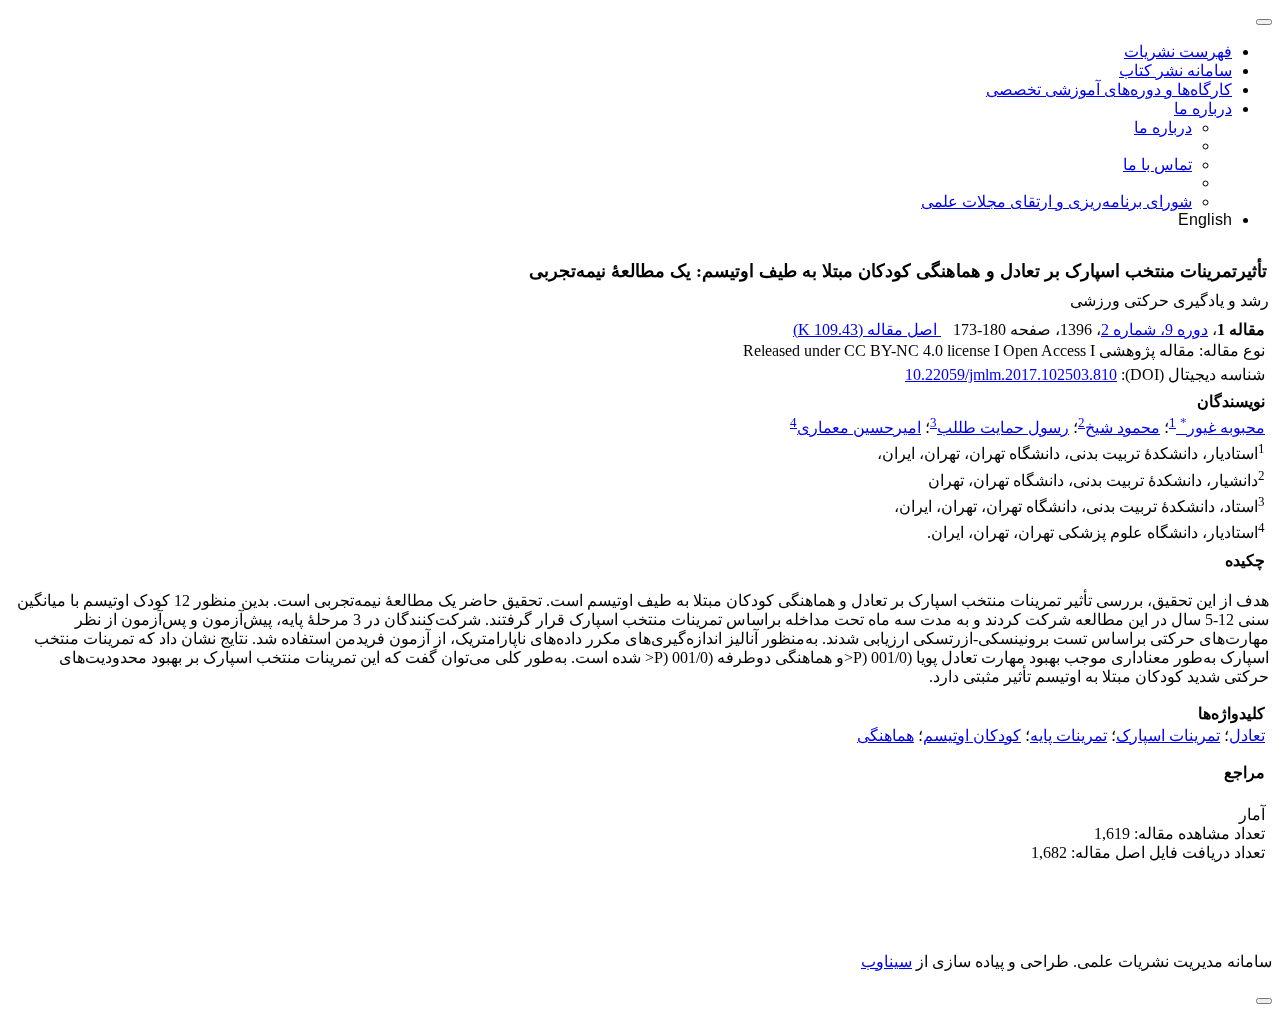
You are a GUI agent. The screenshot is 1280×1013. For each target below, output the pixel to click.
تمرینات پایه (1068, 735)
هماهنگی (885, 735)
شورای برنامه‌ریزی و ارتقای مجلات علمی (1056, 201)
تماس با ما (1157, 164)
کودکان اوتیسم (972, 735)
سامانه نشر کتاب (1175, 70)
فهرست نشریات (1178, 51)
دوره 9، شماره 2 (1154, 329)
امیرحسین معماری (859, 427)
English (1205, 219)
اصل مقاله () (867, 329)
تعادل (1247, 735)
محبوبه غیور (1222, 427)
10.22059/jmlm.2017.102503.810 (1011, 374)
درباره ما (1203, 108)
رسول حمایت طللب (1003, 427)
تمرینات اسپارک (1168, 735)
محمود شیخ (1122, 427)
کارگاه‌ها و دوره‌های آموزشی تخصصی (1109, 89)
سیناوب (886, 961)
